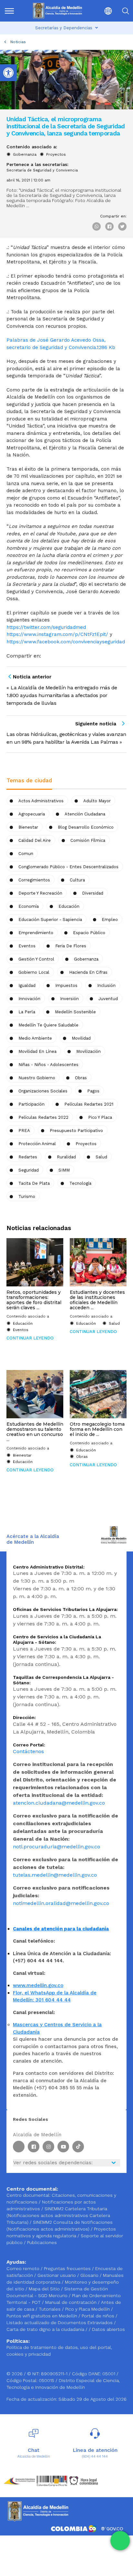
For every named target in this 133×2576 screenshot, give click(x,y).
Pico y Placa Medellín (88, 2309)
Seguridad (29, 1170)
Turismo (27, 1196)
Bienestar (28, 827)
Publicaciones (42, 2242)
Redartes (28, 1157)
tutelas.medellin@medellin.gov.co (55, 1875)
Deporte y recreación (40, 893)
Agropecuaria (32, 814)
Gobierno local (34, 972)
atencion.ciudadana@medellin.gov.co (59, 1803)
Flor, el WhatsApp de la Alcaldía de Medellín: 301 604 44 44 (55, 1996)
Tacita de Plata (34, 1183)
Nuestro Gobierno (37, 1078)
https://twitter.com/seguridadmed (46, 627)
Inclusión (106, 985)
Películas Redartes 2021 (89, 1104)
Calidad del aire (35, 840)
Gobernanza (25, 154)
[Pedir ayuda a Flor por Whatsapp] (120, 2541)
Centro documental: (28, 2195)
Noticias (18, 42)
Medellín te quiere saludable (48, 1025)
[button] (104, 11)
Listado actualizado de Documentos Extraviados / (61, 2323)
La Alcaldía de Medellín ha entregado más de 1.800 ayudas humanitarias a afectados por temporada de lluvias (62, 695)
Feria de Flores (71, 946)
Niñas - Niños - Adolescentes (48, 1065)
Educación (69, 906)
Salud (101, 1157)
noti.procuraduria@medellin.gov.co (56, 1847)
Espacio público (89, 933)
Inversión (69, 999)
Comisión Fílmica (88, 840)
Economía (29, 906)
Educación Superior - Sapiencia (50, 920)
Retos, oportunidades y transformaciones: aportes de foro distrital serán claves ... (34, 1300)
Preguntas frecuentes (68, 2268)
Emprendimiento (36, 933)
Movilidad (81, 1038)
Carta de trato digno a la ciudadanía (45, 2329)
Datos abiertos (108, 2329)
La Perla (27, 1012)
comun (26, 854)
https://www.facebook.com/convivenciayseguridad (66, 642)
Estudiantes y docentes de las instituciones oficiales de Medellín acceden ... (97, 1300)
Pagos (93, 1091)
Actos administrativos (41, 801)
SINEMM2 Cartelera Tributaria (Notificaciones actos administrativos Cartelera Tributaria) (58, 2215)
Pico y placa (100, 1117)
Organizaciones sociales (43, 1091)
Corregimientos (34, 880)
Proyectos (56, 154)
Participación (31, 1104)
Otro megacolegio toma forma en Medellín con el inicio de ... (97, 1429)
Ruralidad (66, 1157)
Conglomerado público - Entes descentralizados (68, 867)
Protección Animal (37, 1144)
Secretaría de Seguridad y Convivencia (42, 170)
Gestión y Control (36, 959)
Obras (82, 1457)
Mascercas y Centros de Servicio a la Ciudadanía (57, 2028)
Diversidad (93, 893)
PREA (24, 1131)
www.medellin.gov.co (38, 1985)
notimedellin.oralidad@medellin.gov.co (61, 1903)
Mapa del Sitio (45, 2289)
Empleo (110, 920)
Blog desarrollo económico (86, 827)
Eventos (27, 946)
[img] (9, 11)
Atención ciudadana (85, 814)
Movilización (88, 1051)
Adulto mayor (97, 801)
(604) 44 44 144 (95, 2456)
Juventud (108, 999)
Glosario (90, 2275)
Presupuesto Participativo (76, 1131)
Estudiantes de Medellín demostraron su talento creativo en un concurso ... (35, 1432)
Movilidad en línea (37, 1051)
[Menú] (12, 11)
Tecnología (80, 1183)
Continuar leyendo (30, 1338)
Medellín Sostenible (75, 1012)
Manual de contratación (72, 2302)
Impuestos (66, 985)
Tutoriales (50, 2309)
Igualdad (27, 985)
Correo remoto (24, 2268)
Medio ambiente (35, 1038)
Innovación (29, 999)
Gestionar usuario (57, 2275)
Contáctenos (28, 1751)
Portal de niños (99, 2316)
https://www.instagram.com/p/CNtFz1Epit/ (57, 634)
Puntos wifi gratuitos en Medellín (42, 2316)
